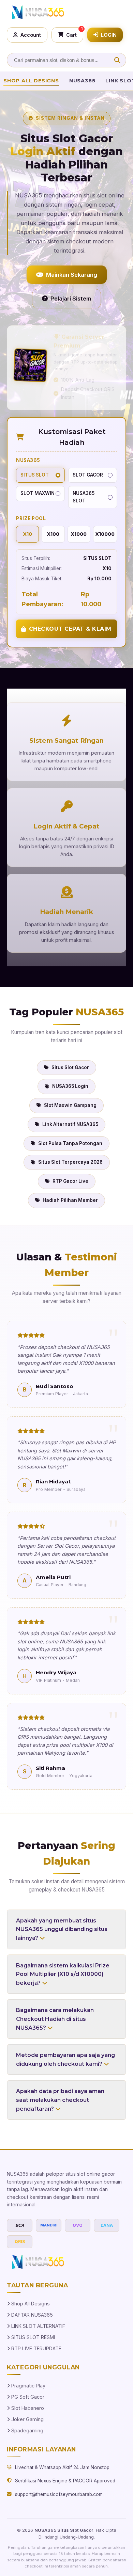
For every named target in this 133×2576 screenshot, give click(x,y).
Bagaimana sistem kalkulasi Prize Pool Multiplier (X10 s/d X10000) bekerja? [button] (63, 1974)
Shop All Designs (31, 81)
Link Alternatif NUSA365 (70, 1124)
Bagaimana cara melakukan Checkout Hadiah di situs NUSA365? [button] (55, 2019)
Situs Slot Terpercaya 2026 (70, 1162)
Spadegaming (27, 2430)
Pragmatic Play (28, 2386)
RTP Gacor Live (70, 1181)
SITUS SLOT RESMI (32, 2337)
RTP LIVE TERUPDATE (36, 2348)
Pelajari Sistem (71, 299)
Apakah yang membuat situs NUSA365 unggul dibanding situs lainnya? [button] (62, 1929)
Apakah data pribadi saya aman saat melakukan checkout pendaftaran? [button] (60, 2100)
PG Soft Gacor (27, 2397)
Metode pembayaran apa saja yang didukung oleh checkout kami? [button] (65, 2059)
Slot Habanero (27, 2408)
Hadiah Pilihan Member (70, 1200)
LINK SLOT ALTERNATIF (38, 2326)
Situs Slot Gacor (70, 1067)
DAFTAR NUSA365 (31, 2315)
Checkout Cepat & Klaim (70, 629)
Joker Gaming (27, 2419)
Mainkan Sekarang (72, 275)
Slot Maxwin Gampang (70, 1105)
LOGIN (109, 35)
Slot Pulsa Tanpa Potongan (70, 1143)
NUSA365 (82, 81)
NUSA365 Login (70, 1086)
